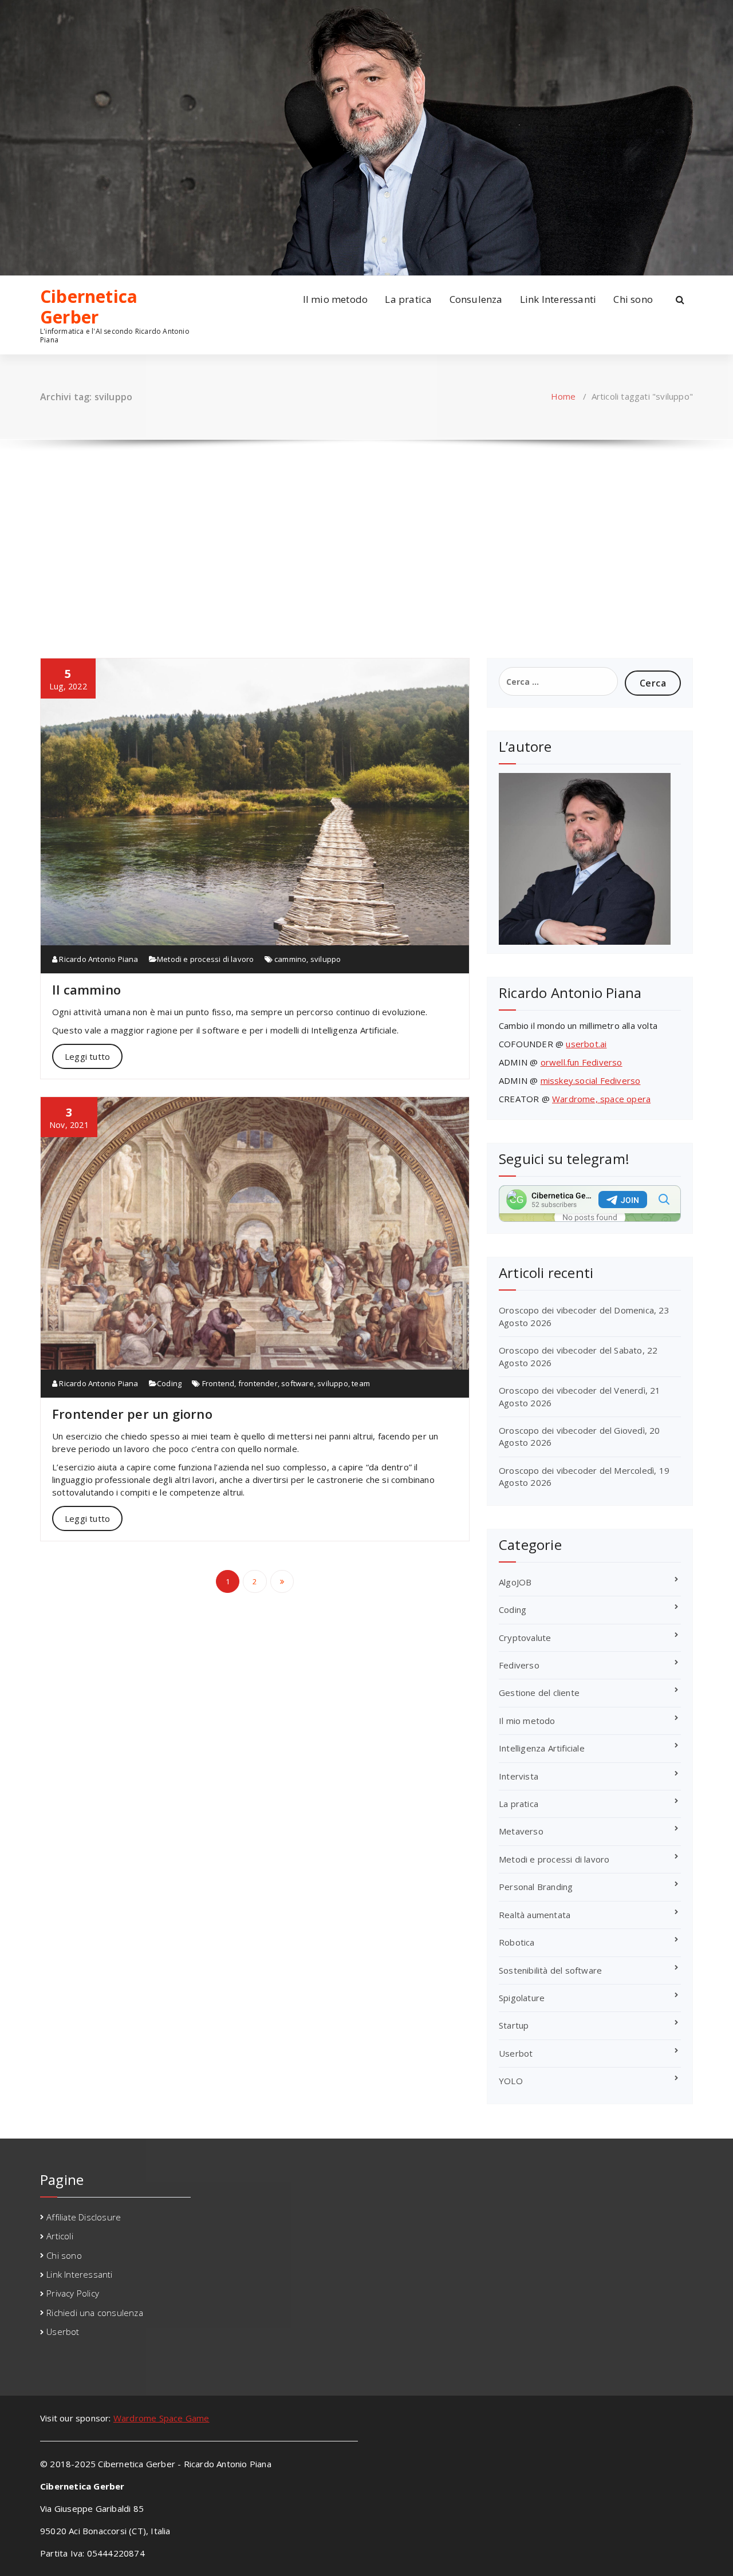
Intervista (519, 1776)
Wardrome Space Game (161, 2418)
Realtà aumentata (535, 1915)
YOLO (511, 2081)
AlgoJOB (515, 1582)
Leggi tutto (87, 1056)
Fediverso (519, 1665)
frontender (258, 1383)
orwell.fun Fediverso (582, 1062)
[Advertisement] (366, 538)
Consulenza (476, 299)
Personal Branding (536, 1887)
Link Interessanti (558, 299)
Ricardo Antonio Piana (98, 959)
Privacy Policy (73, 2293)
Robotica (517, 1942)
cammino (290, 959)
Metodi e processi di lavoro (205, 959)
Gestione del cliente (539, 1693)
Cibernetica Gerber (89, 307)
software (297, 1383)
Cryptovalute (525, 1638)
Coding (169, 1383)
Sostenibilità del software (550, 1970)
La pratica (408, 299)
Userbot (516, 2053)
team (361, 1383)
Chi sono (633, 299)
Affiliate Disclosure (84, 2217)
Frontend (218, 1383)
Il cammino (86, 989)
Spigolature (522, 1998)
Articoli (60, 2236)
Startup (514, 2025)
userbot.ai (586, 1044)
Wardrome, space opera (601, 1099)
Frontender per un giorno (132, 1414)
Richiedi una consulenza (95, 2313)
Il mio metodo (336, 299)
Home (563, 396)
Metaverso (521, 1831)
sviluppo (326, 959)
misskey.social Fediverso (591, 1080)
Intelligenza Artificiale (542, 1748)
